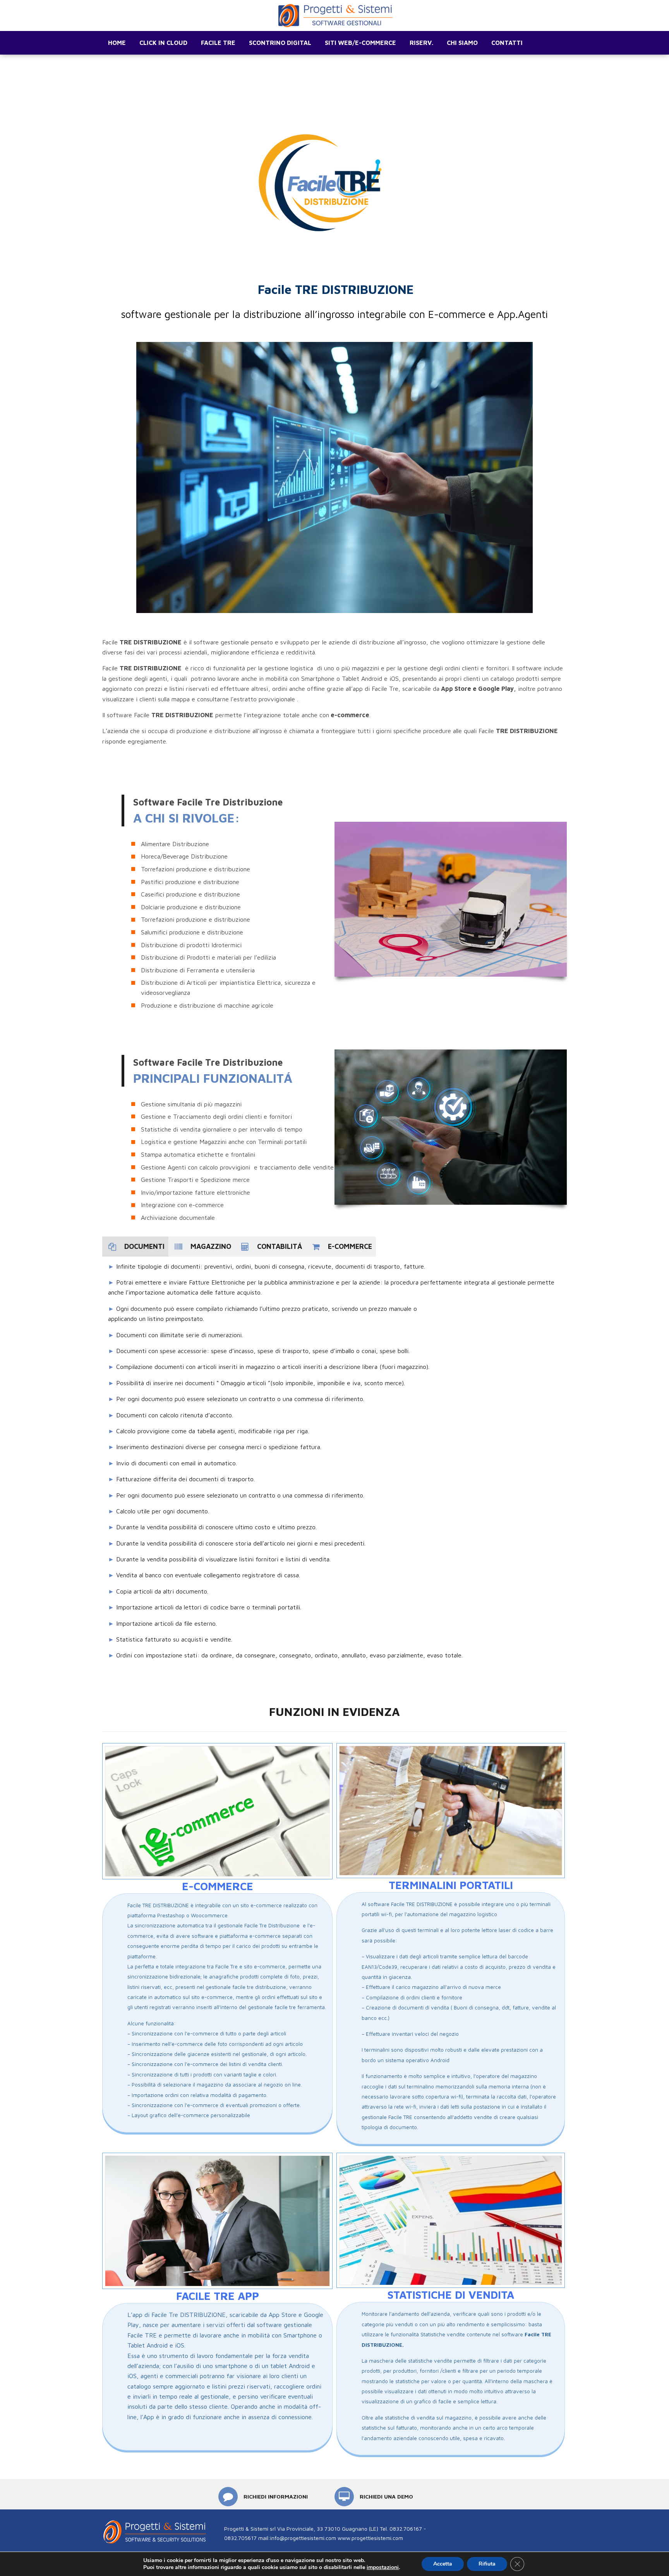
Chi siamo (462, 43)
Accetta (443, 2564)
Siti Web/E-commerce (360, 43)
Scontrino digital (280, 43)
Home (117, 43)
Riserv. (421, 43)
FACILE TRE (218, 43)
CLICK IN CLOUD (163, 43)
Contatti (507, 43)
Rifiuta (487, 2564)
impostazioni (383, 2567)
